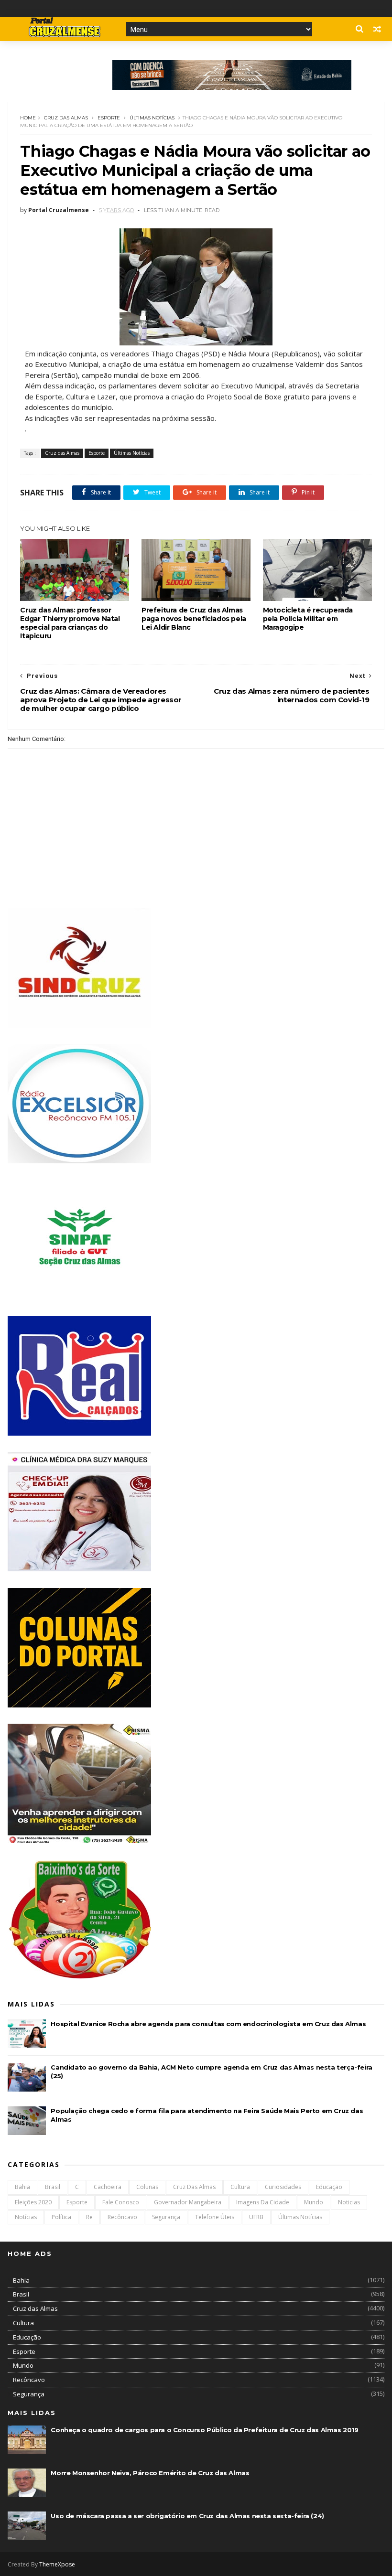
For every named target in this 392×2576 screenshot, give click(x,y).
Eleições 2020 (33, 2202)
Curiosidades (283, 2187)
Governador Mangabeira (188, 2202)
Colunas (147, 2187)
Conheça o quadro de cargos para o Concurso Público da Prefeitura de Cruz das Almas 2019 (204, 2430)
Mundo (314, 2202)
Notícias (26, 2217)
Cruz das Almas (66, 118)
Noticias (349, 2202)
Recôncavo (122, 2217)
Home (28, 118)
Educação (329, 2187)
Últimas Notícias (152, 118)
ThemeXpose (57, 2564)
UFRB (256, 2217)
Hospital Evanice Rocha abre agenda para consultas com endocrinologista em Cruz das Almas (208, 2024)
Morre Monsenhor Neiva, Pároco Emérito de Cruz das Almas (150, 2473)
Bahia (22, 2187)
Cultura (240, 2187)
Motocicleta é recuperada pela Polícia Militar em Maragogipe (308, 619)
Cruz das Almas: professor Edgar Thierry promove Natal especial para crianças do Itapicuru (70, 623)
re (89, 2217)
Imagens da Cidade (263, 2202)
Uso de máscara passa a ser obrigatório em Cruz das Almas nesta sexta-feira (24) (187, 2516)
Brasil (53, 2187)
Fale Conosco (121, 2202)
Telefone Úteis (215, 2217)
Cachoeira (108, 2187)
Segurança (166, 2217)
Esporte (109, 118)
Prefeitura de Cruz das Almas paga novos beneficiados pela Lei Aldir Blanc (194, 619)
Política (61, 2217)
